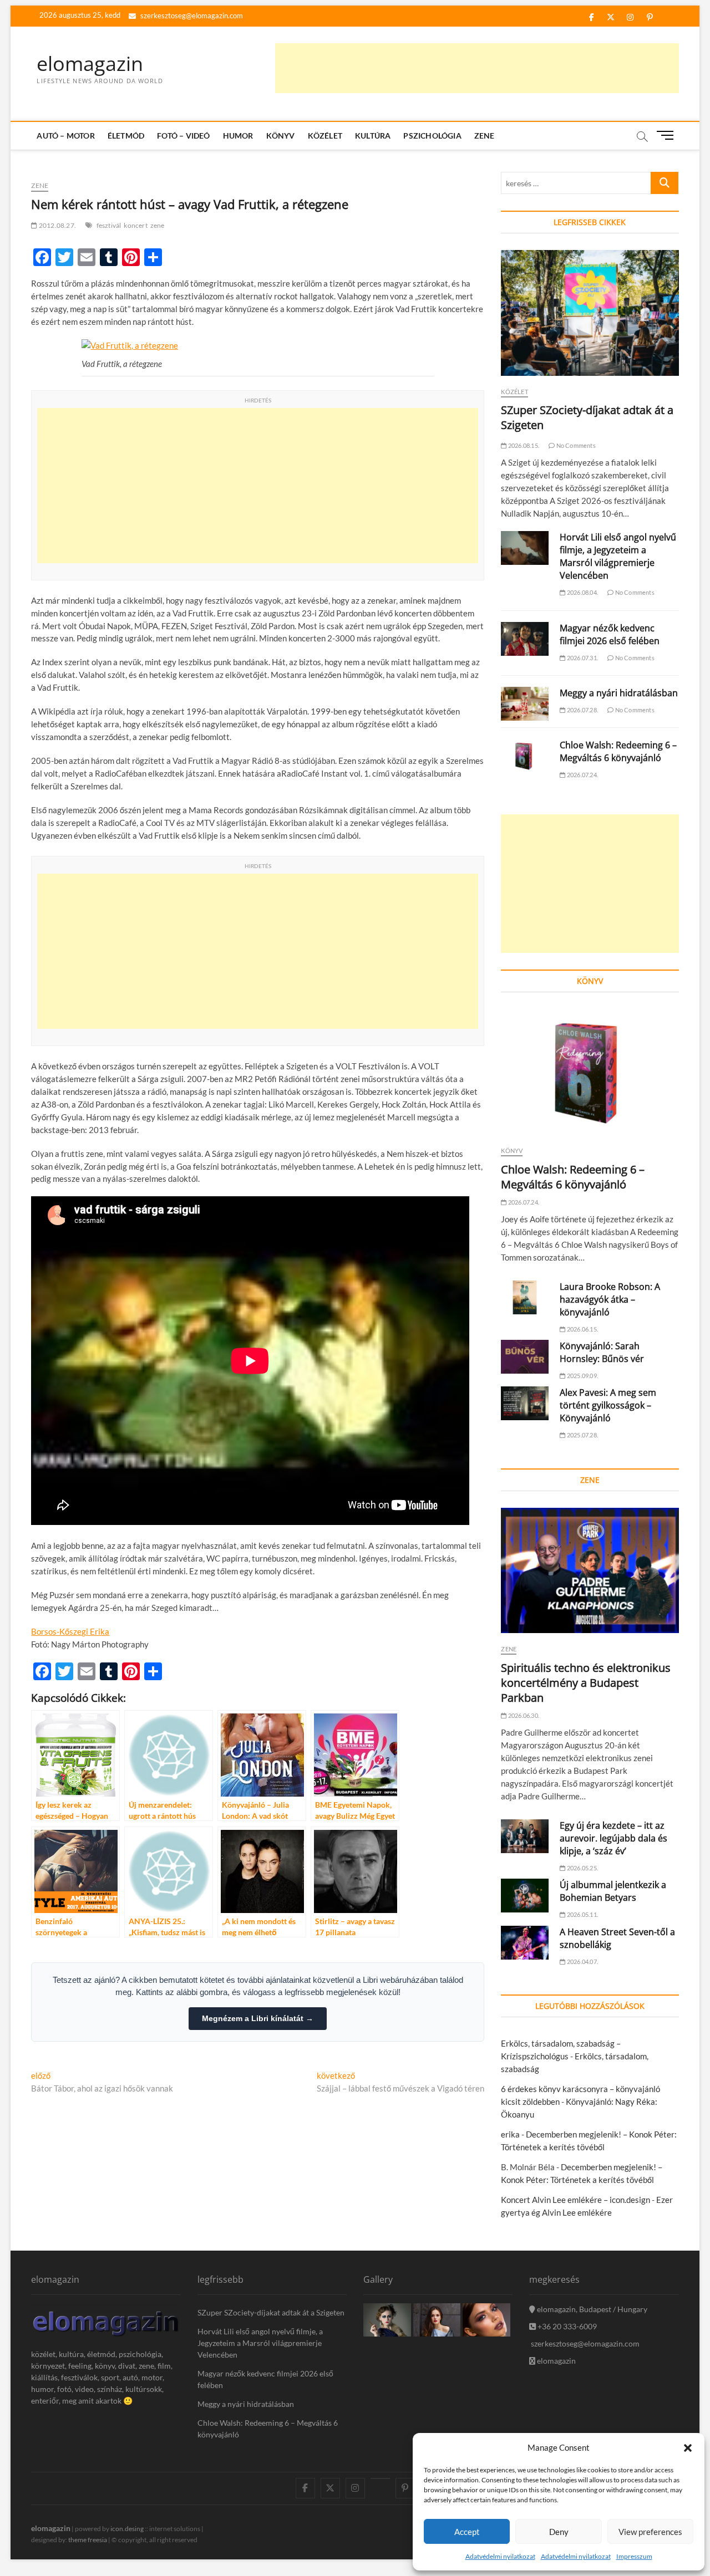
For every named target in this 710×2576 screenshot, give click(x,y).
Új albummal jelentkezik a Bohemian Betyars (613, 1891)
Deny (559, 2532)
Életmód (126, 136)
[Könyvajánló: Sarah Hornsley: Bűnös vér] (525, 1357)
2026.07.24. (582, 775)
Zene (485, 136)
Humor (238, 136)
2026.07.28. (582, 710)
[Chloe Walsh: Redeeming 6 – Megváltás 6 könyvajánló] (525, 756)
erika (510, 2134)
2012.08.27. (57, 225)
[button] (688, 2448)
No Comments (575, 445)
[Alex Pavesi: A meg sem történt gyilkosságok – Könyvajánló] (525, 1403)
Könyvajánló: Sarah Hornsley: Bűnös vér (602, 1352)
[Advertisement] (477, 68)
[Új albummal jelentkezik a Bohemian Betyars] (525, 1896)
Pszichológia (432, 136)
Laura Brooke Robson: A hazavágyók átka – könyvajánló (610, 1299)
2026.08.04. (582, 592)
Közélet (325, 136)
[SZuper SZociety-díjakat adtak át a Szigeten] (590, 313)
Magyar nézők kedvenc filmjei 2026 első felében (610, 634)
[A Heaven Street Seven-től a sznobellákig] (525, 1943)
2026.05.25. (582, 1868)
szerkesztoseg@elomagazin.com (191, 16)
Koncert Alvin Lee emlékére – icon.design (575, 2200)
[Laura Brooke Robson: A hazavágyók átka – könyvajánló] (525, 1297)
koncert (135, 225)
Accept (467, 2532)
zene (158, 225)
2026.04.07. (582, 1962)
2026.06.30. (523, 1715)
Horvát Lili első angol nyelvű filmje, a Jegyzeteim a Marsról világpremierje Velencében (618, 556)
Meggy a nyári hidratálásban (619, 693)
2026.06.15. (582, 1329)
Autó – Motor (65, 136)
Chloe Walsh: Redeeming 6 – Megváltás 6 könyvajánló (618, 751)
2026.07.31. (582, 658)
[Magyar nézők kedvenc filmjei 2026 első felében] (525, 639)
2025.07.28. (582, 1435)
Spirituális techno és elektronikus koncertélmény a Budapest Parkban (586, 1683)
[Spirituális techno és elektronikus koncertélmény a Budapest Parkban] (590, 1571)
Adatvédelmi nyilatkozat (500, 2556)
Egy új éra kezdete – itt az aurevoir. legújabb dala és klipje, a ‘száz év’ (613, 1838)
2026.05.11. (582, 1914)
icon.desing (127, 2529)
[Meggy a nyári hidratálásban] (525, 704)
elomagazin (90, 64)
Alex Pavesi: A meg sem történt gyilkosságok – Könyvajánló (608, 1405)
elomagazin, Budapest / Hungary (591, 2309)
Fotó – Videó (183, 136)
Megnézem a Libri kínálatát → (258, 2018)
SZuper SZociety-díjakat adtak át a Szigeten (271, 2312)
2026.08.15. (523, 445)
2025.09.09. (582, 1376)
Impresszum (634, 2556)
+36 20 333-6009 (566, 2326)
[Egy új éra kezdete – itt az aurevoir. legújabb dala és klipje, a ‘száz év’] (525, 1836)
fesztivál (109, 225)
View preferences (650, 2532)
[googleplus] (380, 2478)
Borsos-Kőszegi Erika (70, 1631)
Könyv (281, 136)
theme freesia (88, 2540)
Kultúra (373, 136)
